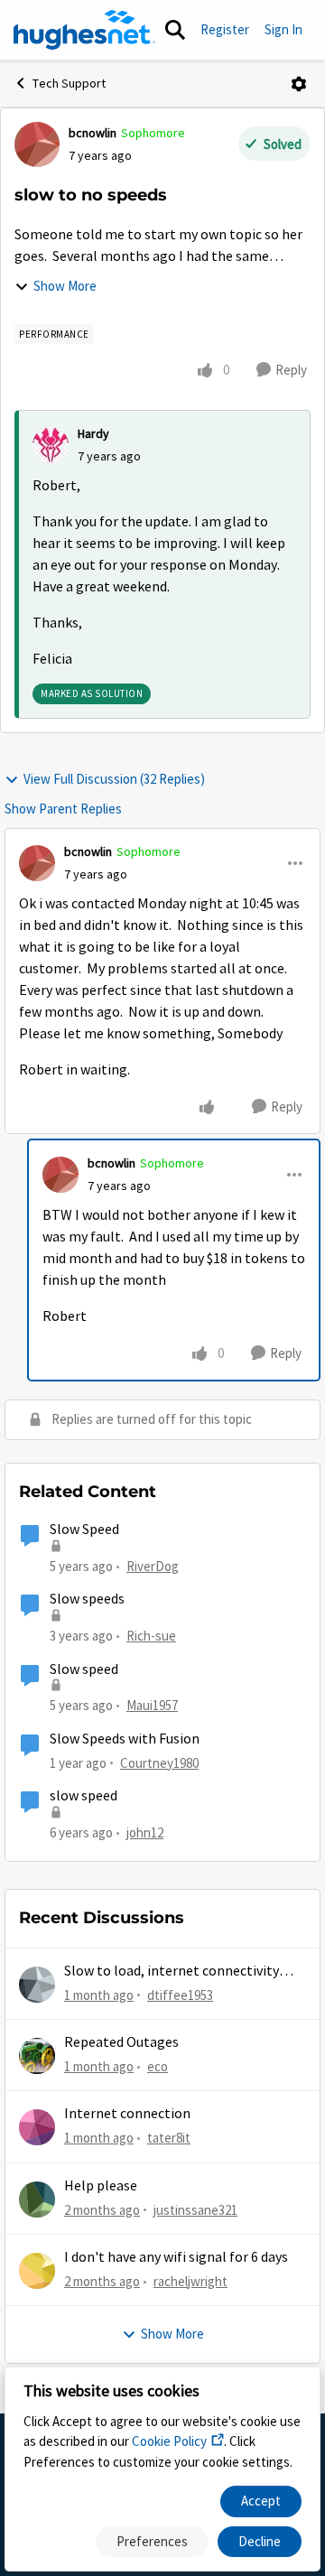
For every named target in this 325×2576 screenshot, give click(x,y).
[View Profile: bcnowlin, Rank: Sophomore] (37, 144)
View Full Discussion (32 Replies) (114, 779)
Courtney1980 (159, 1763)
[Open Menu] (299, 84)
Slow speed (84, 1669)
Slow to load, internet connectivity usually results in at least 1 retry (172, 1972)
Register (225, 29)
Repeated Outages (121, 2042)
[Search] (175, 30)
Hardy (93, 433)
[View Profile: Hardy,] (51, 445)
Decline (260, 2541)
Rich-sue (151, 1636)
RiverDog (153, 1566)
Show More (65, 286)
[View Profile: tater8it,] (37, 2127)
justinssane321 (195, 2210)
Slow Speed (84, 1530)
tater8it (169, 2138)
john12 (145, 1832)
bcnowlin (93, 133)
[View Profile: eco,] (37, 2056)
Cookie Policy (169, 2441)
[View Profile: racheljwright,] (37, 2271)
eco (158, 2066)
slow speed (84, 1796)
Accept (261, 2501)
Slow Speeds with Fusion (125, 1739)
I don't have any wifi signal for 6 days (176, 2257)
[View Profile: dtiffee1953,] (37, 1985)
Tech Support (69, 83)
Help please (101, 2186)
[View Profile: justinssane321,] (37, 2199)
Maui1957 (152, 1705)
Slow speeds (87, 1599)
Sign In (283, 29)
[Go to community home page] (84, 30)
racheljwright (190, 2281)
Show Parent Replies (63, 809)
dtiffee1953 (180, 1995)
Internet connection (127, 2114)
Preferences (152, 2541)
